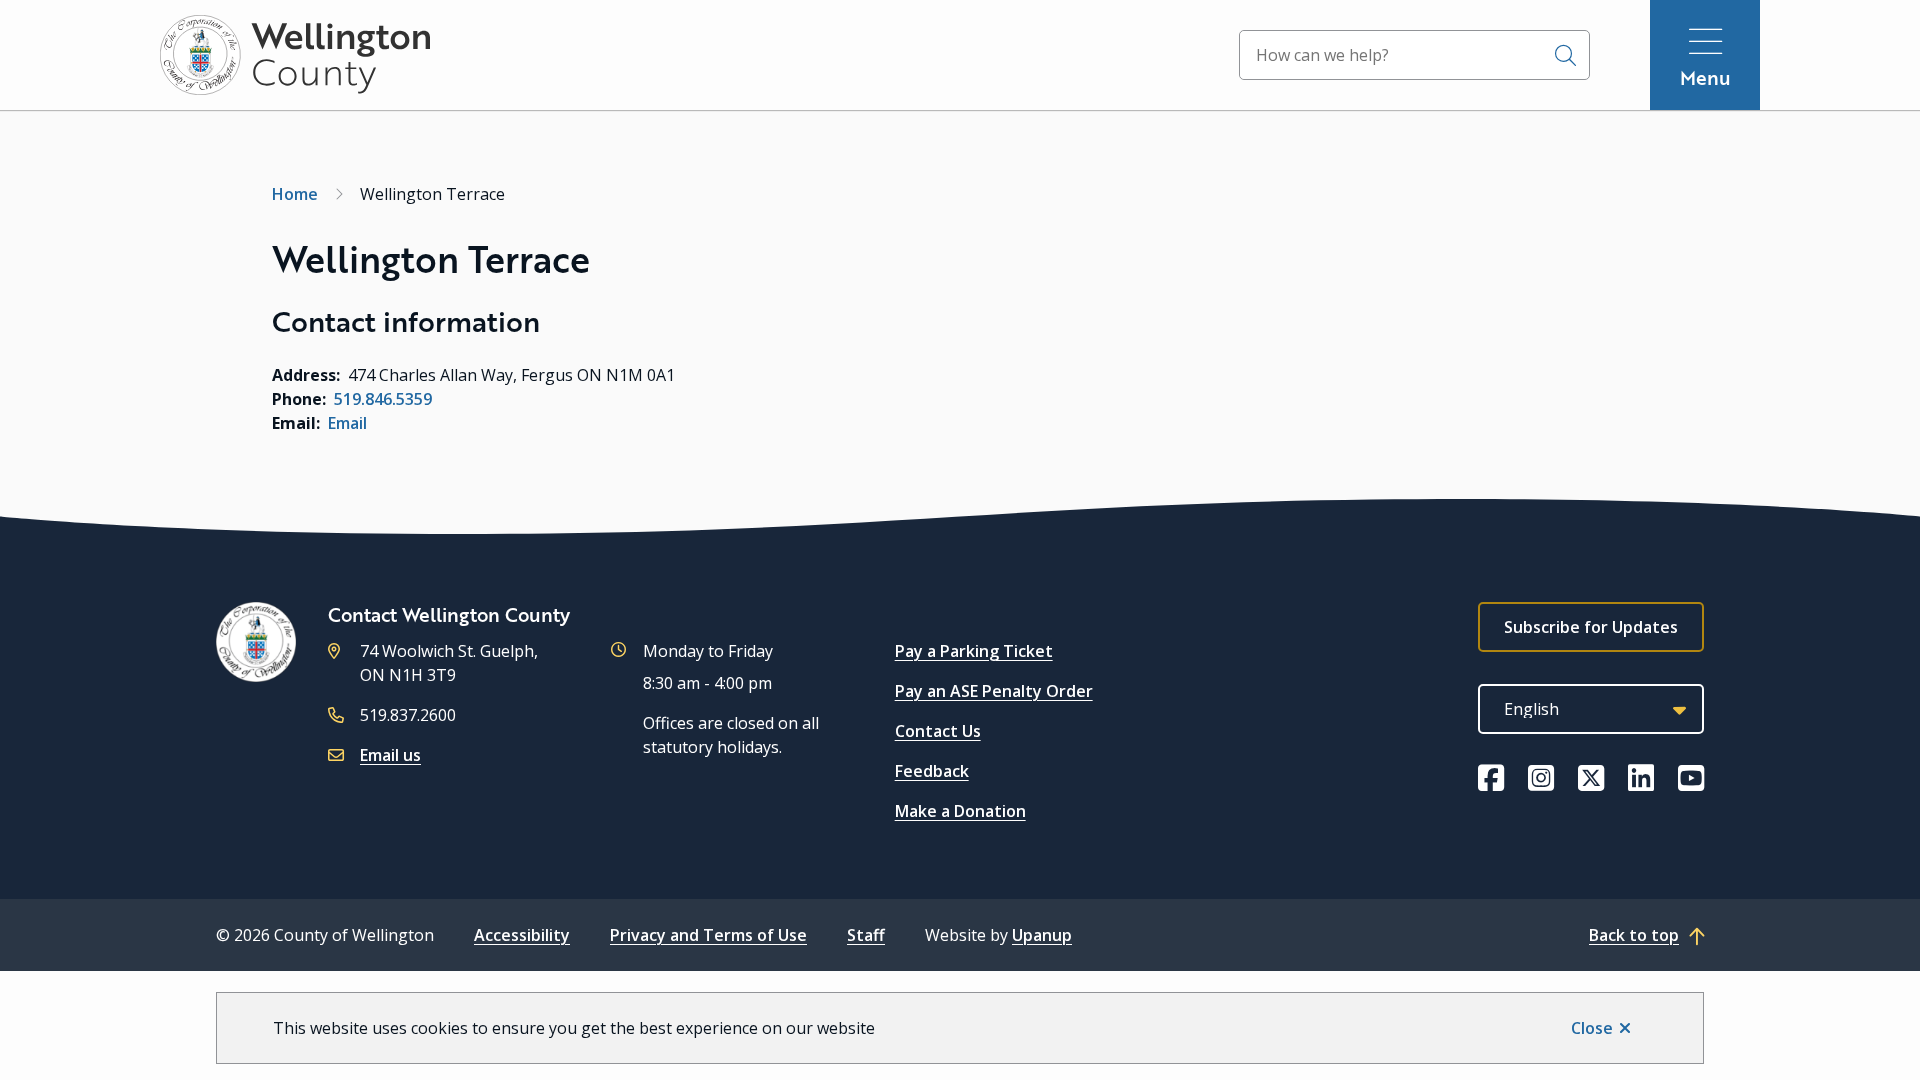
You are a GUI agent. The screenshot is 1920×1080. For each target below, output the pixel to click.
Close (1592, 1028)
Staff (866, 935)
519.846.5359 (383, 399)
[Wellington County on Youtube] (1691, 778)
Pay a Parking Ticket (974, 651)
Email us (390, 755)
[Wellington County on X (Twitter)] (1591, 778)
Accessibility (522, 935)
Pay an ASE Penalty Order (994, 691)
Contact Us (938, 731)
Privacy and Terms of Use (708, 935)
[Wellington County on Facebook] (1491, 778)
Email (347, 423)
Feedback (932, 771)
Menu (1705, 77)
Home (295, 194)
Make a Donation (960, 811)
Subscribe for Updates (1591, 627)
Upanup (1042, 935)
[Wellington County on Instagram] (1541, 778)
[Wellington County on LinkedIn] (1641, 778)
